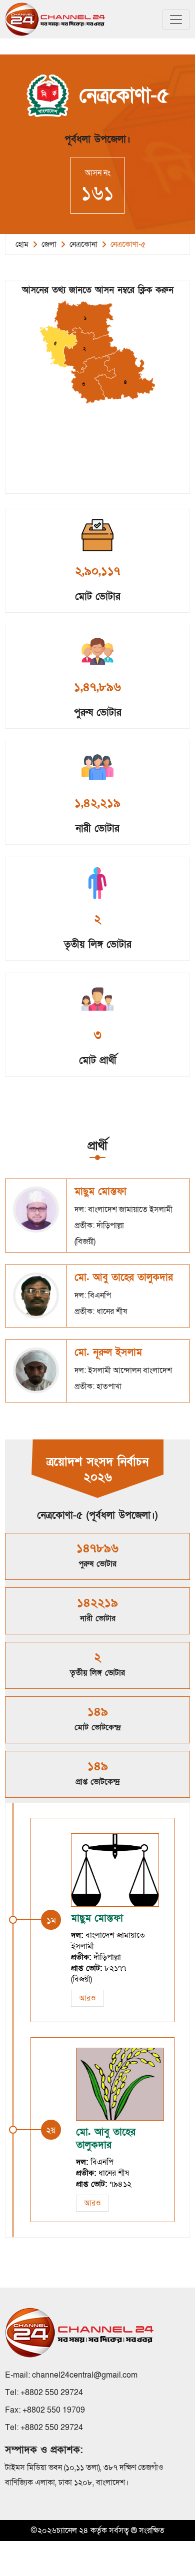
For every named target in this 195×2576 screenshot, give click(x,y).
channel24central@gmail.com (85, 2375)
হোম (22, 244)
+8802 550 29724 (52, 2393)
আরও (87, 1998)
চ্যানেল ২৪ (72, 2531)
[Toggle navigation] (176, 19)
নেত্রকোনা (83, 244)
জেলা (49, 244)
